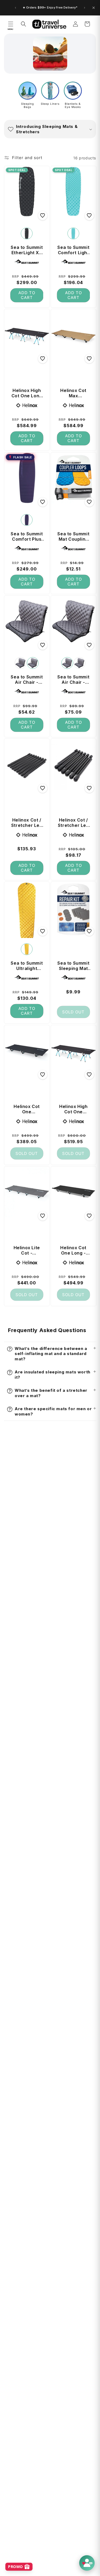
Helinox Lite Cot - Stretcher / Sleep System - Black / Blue (27, 1250)
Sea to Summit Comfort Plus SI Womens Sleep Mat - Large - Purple (27, 536)
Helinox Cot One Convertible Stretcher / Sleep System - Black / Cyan (27, 1109)
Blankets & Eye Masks (73, 105)
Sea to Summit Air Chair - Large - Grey (27, 680)
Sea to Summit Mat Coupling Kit (73, 536)
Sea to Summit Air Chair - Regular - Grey (73, 680)
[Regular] (73, 233)
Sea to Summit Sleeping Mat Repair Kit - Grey (73, 966)
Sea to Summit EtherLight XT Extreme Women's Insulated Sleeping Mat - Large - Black (27, 250)
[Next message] (85, 8)
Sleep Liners (50, 104)
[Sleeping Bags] (27, 91)
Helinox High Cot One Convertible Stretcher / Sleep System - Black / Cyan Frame (73, 1109)
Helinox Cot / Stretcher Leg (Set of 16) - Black (27, 823)
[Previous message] (15, 8)
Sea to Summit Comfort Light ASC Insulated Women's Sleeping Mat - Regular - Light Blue (73, 250)
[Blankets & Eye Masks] (73, 91)
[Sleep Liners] (50, 91)
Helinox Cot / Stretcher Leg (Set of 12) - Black (73, 823)
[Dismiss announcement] (94, 8)
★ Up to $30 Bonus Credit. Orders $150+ (50, 8)
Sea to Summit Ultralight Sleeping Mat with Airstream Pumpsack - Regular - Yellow (27, 966)
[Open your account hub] (87, 2563)
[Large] (27, 233)
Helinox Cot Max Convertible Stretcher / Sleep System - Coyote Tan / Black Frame (73, 393)
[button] (11, 24)
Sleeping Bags (27, 105)
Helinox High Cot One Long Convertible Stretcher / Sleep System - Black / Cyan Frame (27, 393)
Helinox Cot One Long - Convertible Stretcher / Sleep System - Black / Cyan (73, 1250)
